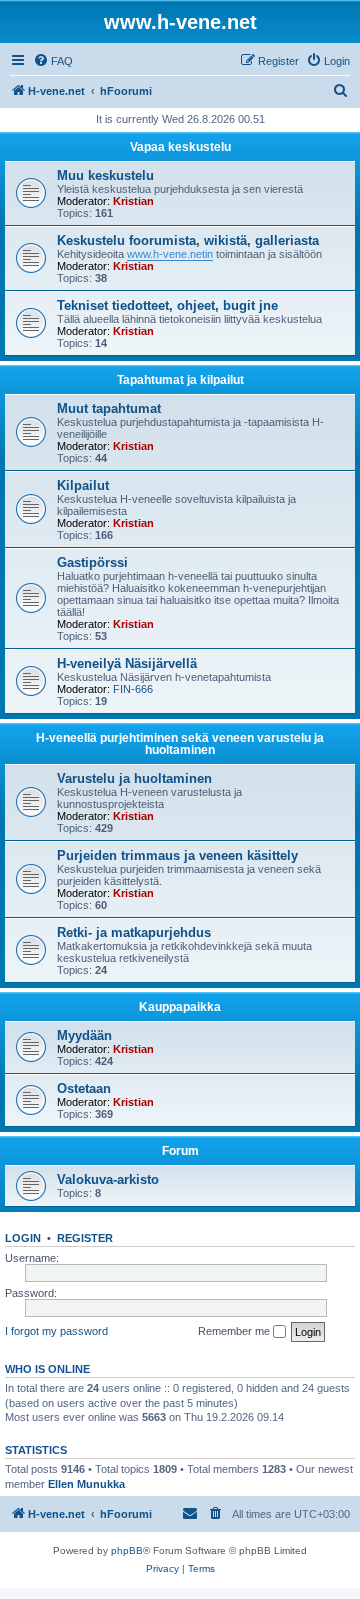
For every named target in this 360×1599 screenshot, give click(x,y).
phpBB (127, 1550)
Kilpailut (83, 485)
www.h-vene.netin (170, 254)
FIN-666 (133, 689)
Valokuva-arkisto (108, 1179)
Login (23, 1238)
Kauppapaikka (180, 1007)
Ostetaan (84, 1088)
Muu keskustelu (105, 175)
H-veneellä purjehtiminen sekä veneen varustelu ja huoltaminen (180, 744)
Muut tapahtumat (109, 408)
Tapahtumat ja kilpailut (180, 380)
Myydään (84, 1035)
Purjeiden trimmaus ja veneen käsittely (177, 855)
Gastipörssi (92, 562)
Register (85, 1238)
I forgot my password (56, 1331)
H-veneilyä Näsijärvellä (127, 663)
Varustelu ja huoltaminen (134, 778)
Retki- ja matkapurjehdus (134, 932)
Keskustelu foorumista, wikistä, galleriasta (188, 240)
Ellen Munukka (86, 1484)
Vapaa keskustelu (180, 147)
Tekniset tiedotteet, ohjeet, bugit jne (167, 305)
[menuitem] (53, 61)
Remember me (235, 1331)
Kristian (133, 201)
